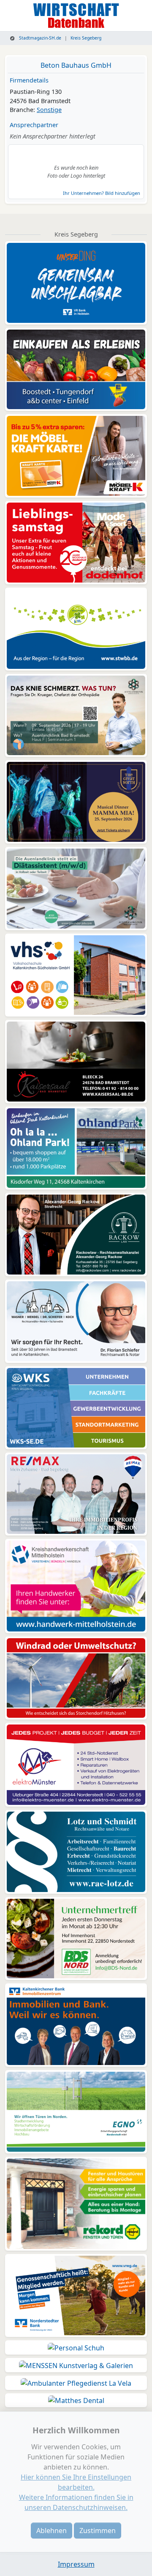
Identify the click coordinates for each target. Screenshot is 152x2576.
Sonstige (49, 110)
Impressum (76, 2564)
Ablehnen (52, 2531)
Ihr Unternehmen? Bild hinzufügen (102, 193)
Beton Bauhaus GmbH (76, 65)
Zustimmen (98, 2531)
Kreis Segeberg (86, 38)
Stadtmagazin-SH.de (39, 38)
